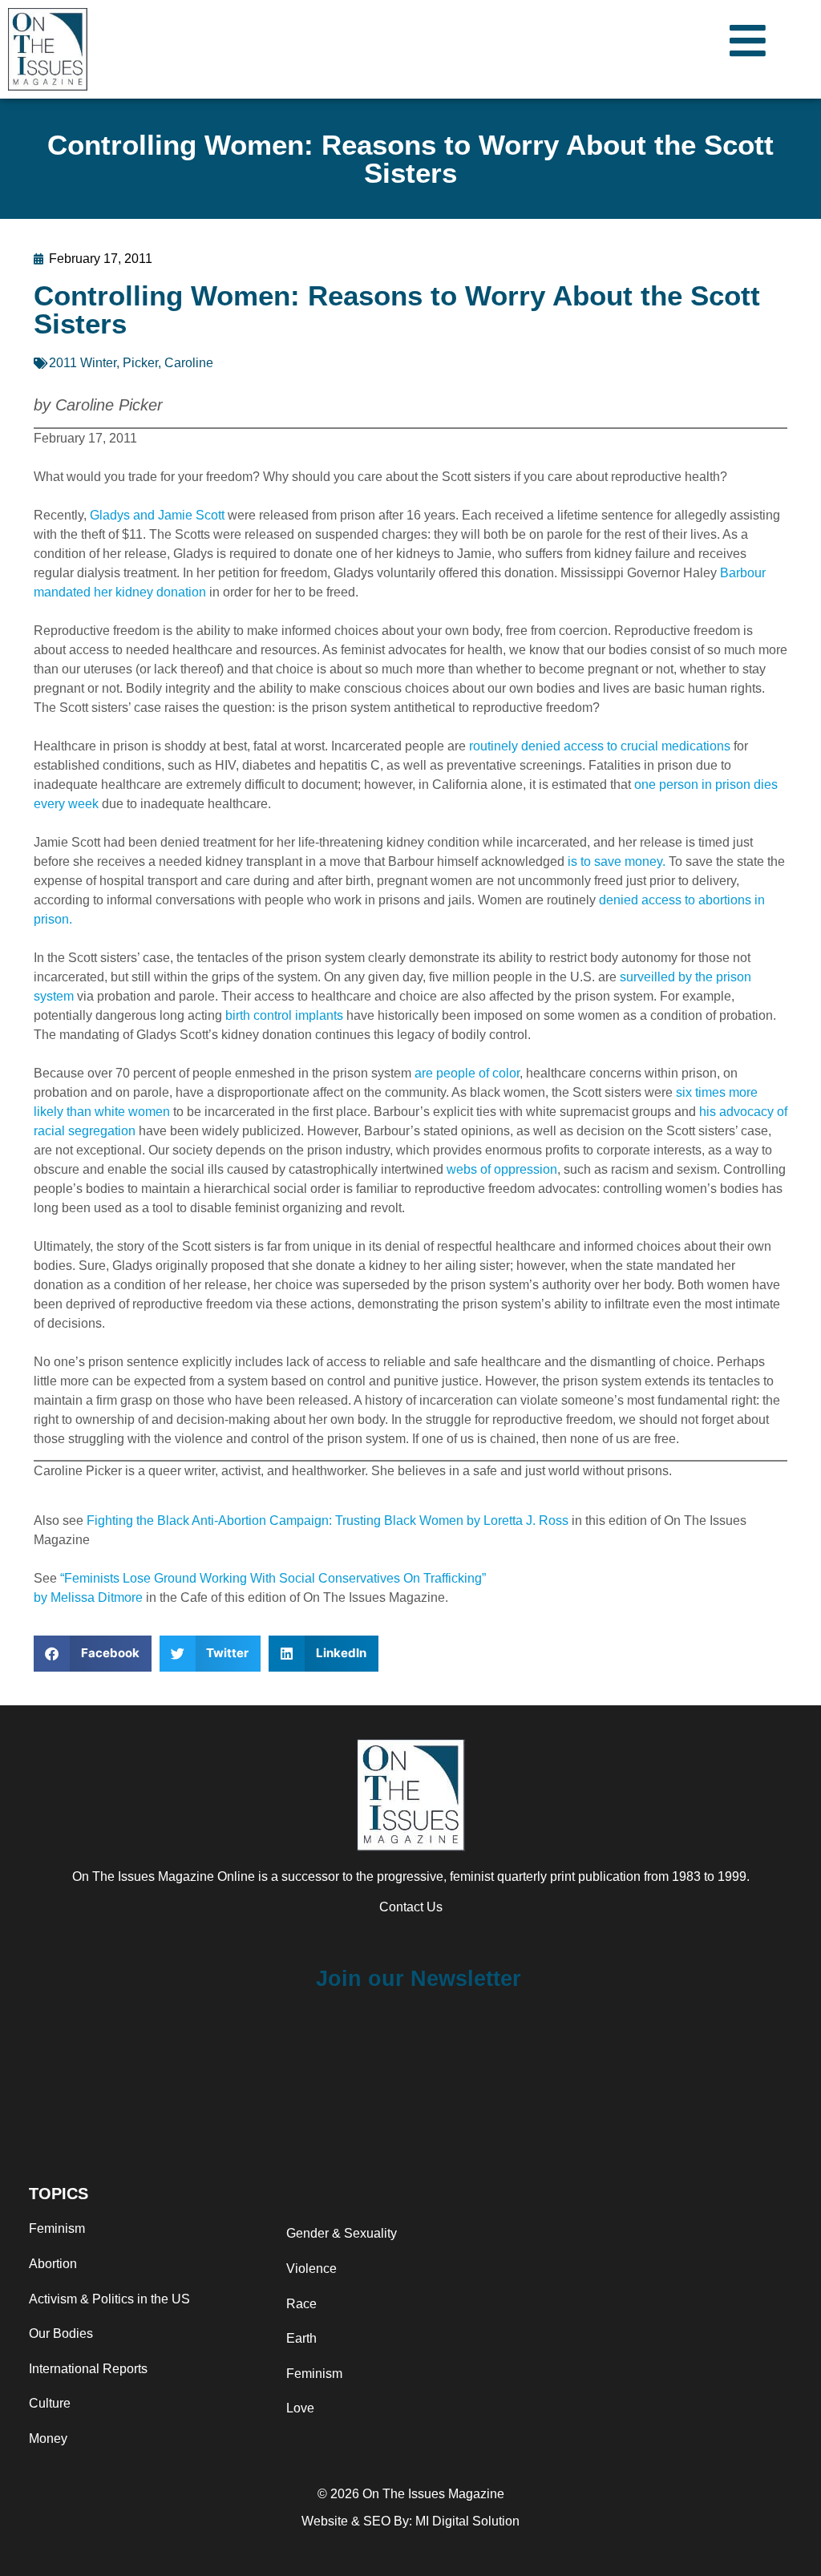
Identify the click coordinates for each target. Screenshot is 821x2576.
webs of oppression (502, 1169)
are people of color (467, 1073)
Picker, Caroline (168, 363)
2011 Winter (83, 363)
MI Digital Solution (467, 2521)
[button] (93, 1654)
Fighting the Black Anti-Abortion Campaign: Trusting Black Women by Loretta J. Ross (328, 1521)
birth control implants (284, 1015)
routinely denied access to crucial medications (600, 746)
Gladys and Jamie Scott (157, 515)
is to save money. (617, 861)
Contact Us (411, 1907)
